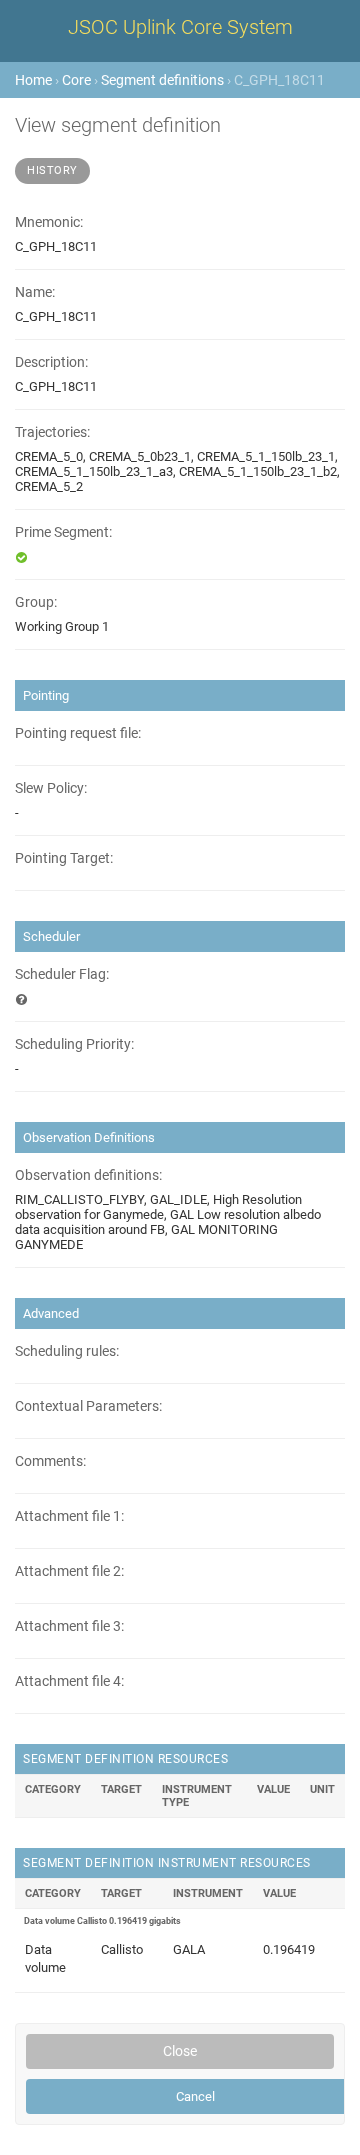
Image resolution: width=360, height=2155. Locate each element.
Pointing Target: (64, 858)
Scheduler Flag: (62, 974)
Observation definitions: (88, 1175)
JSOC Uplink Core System (180, 27)
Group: (36, 602)
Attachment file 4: (69, 1681)
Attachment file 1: (69, 1516)
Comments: (50, 1461)
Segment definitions (162, 80)
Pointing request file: (78, 733)
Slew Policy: (51, 788)
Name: (35, 292)
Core (76, 80)
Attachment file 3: (69, 1626)
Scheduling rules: (67, 1351)
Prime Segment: (63, 532)
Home (33, 80)
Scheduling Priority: (74, 1044)
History (52, 170)
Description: (51, 362)
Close (180, 2051)
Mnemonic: (49, 222)
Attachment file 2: (69, 1571)
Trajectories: (52, 432)
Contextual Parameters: (88, 1406)
